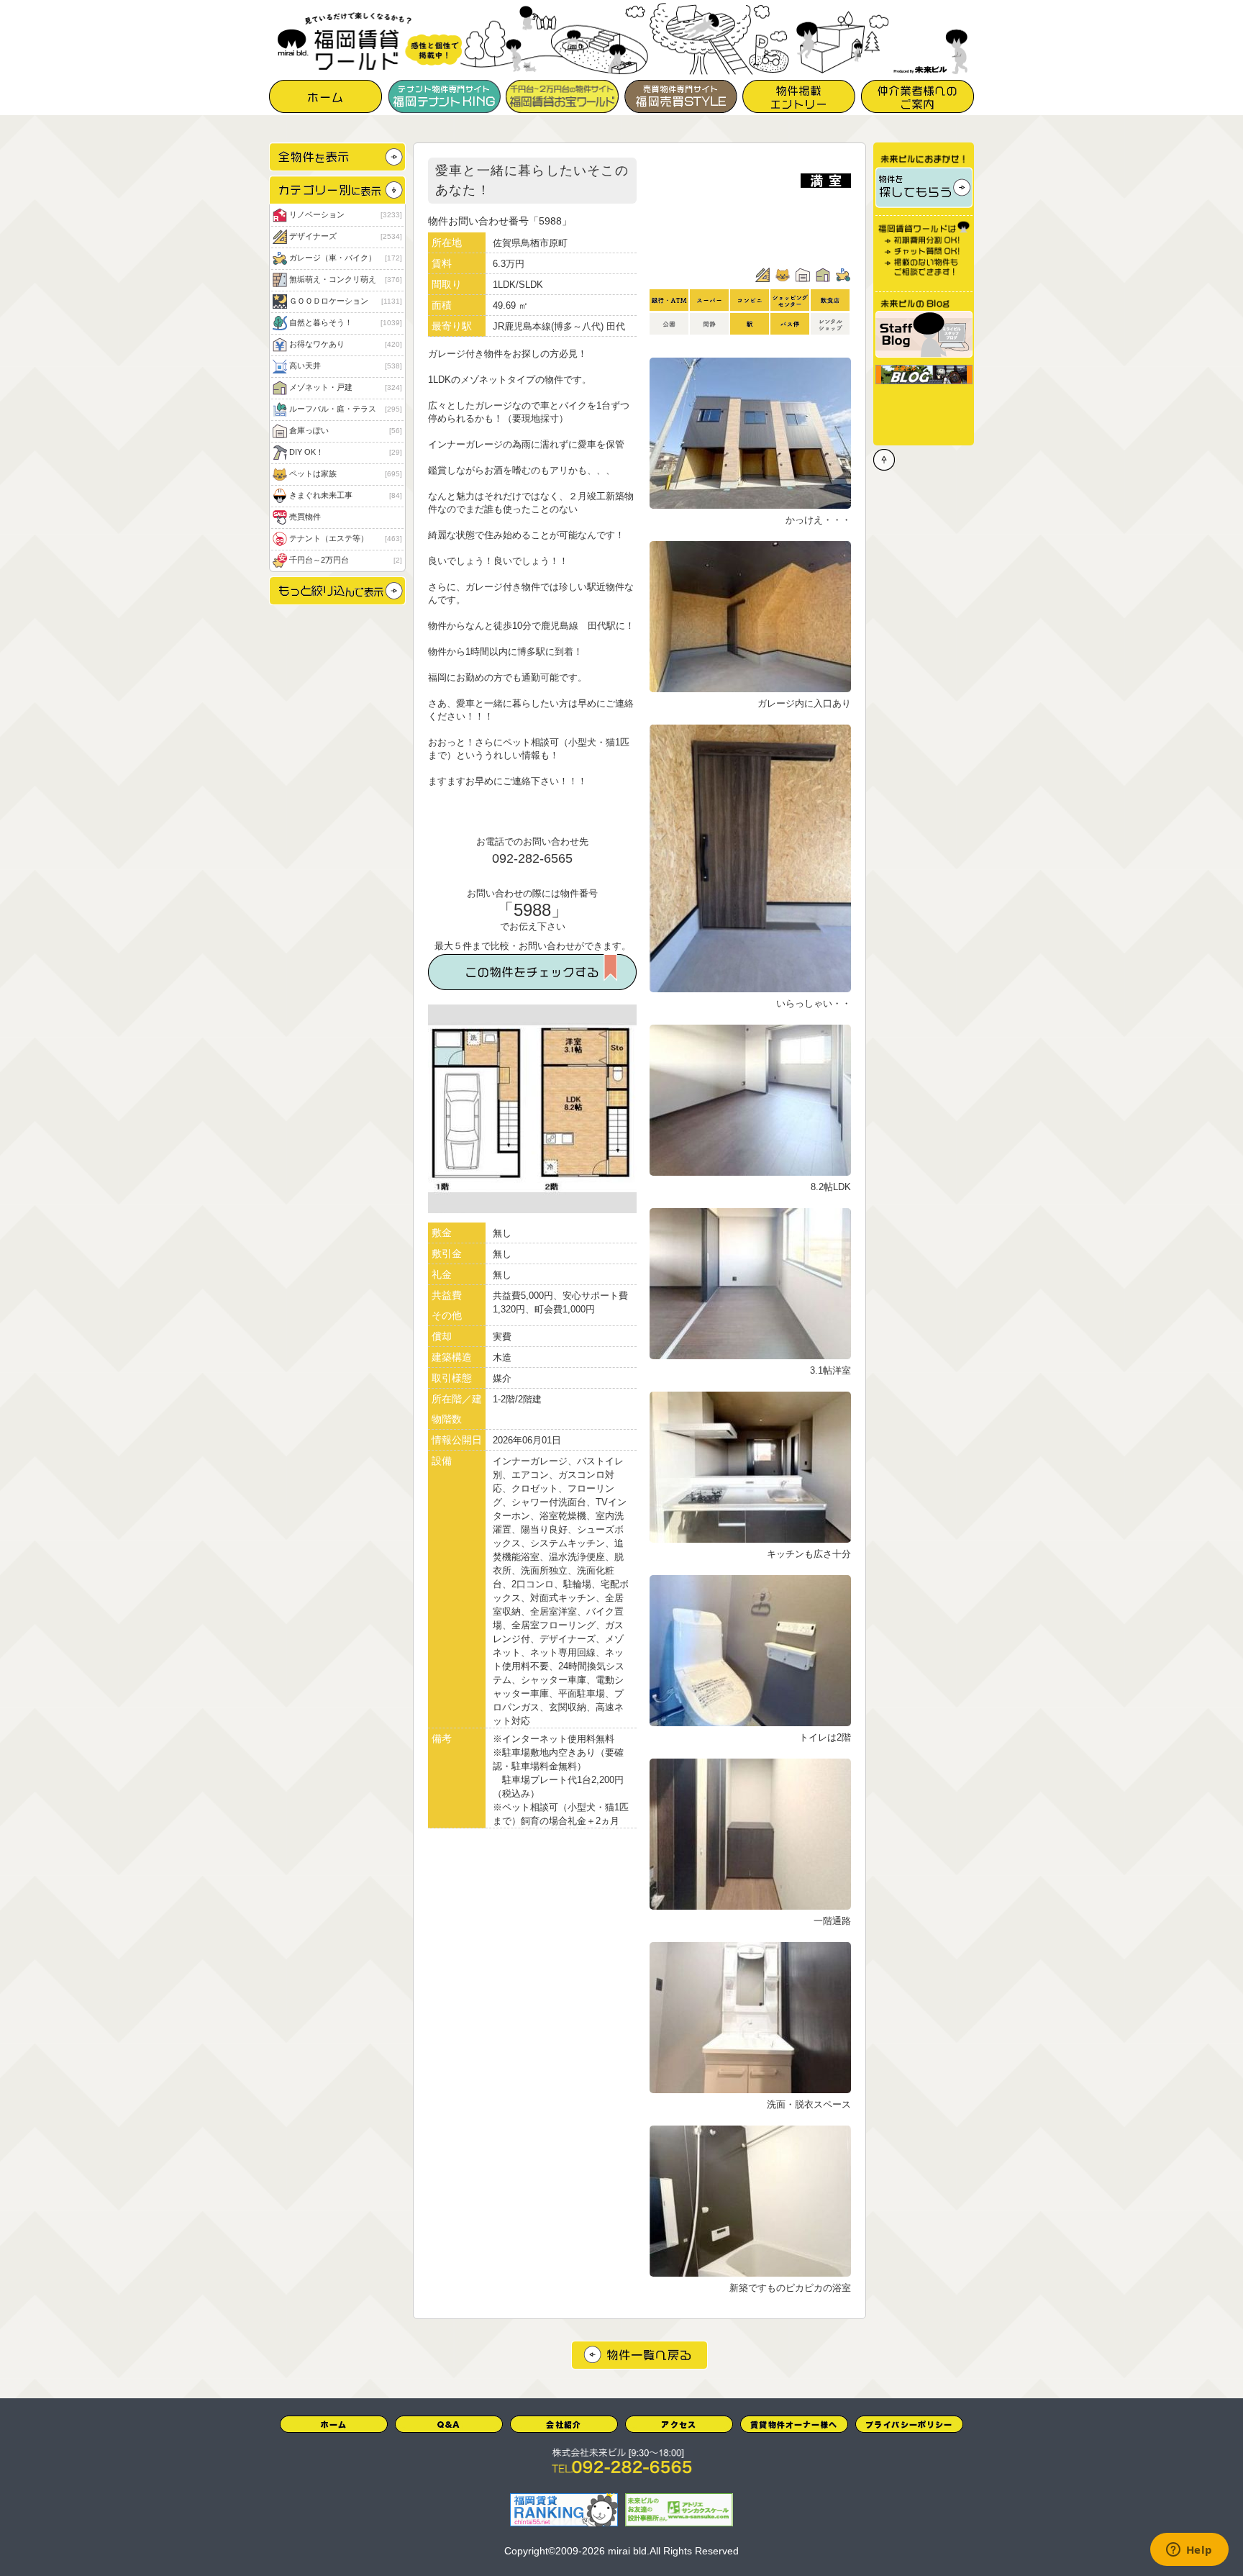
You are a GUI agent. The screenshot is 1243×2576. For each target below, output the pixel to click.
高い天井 (345, 366)
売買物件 (305, 517)
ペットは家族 (345, 473)
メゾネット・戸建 (345, 387)
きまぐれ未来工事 (345, 495)
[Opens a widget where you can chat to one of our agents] (1189, 2551)
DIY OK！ (345, 452)
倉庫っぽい (345, 430)
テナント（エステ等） (345, 538)
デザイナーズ (345, 236)
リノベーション (345, 214)
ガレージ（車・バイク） (345, 258)
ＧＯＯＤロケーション (345, 301)
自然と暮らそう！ (345, 322)
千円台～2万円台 (345, 560)
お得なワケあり (345, 344)
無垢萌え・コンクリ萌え (345, 279)
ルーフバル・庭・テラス (345, 409)
